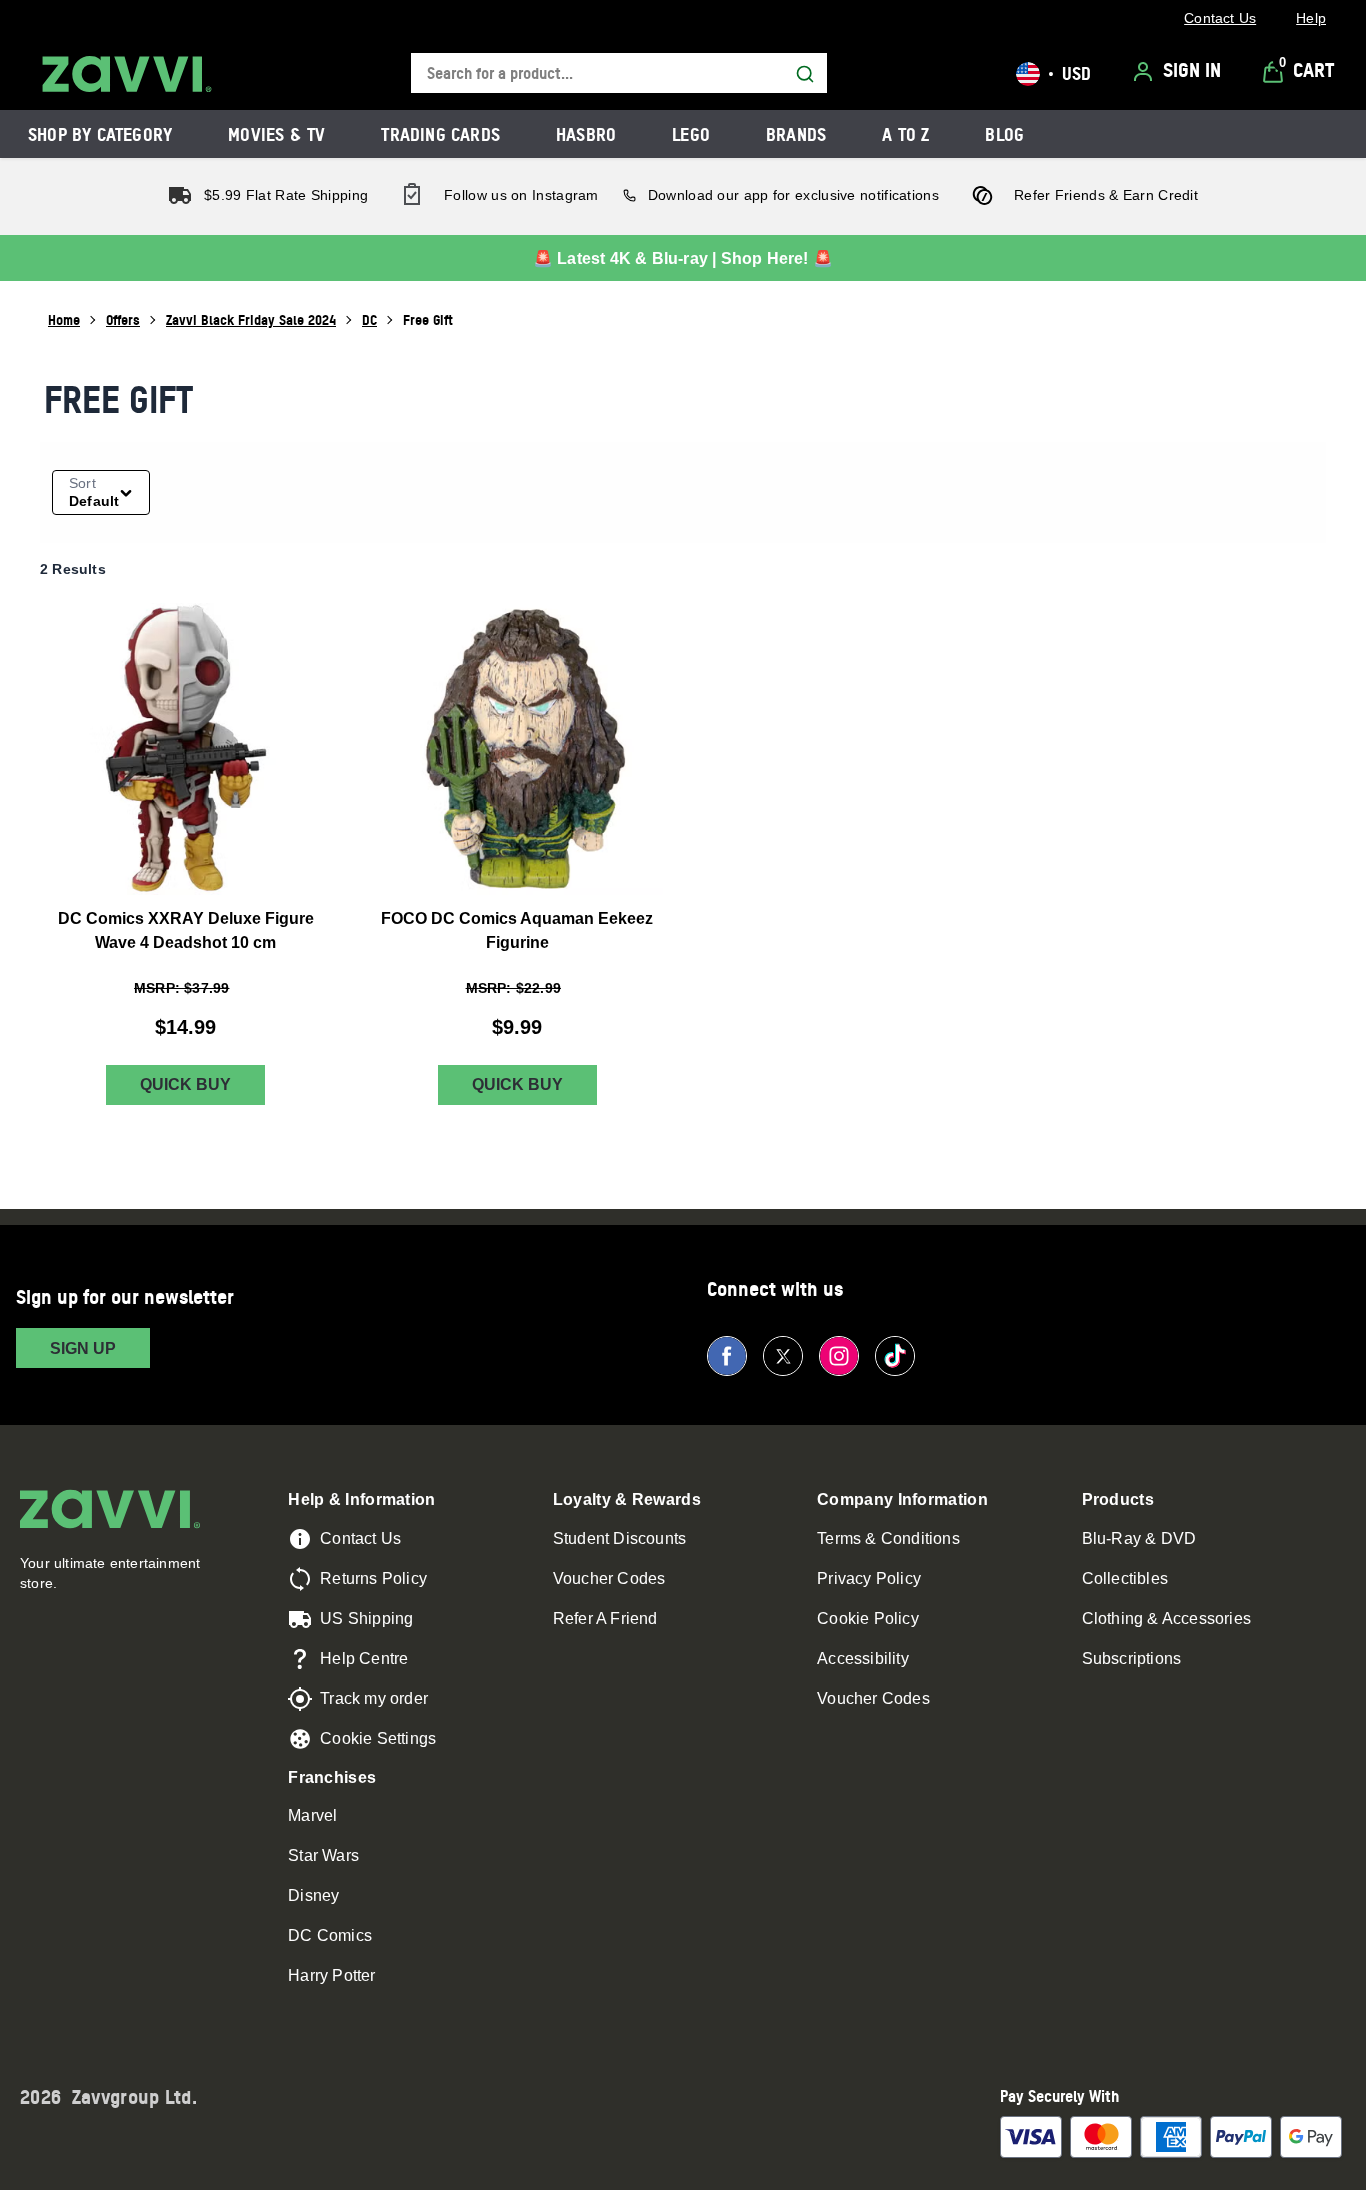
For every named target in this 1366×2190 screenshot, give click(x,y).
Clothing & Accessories (1166, 1618)
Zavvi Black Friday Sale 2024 (251, 319)
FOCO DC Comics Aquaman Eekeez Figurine (517, 929)
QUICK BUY (185, 1084)
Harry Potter (331, 1975)
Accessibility (863, 1658)
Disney (313, 1895)
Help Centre (364, 1658)
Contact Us (360, 1538)
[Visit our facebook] (727, 1356)
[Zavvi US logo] (127, 74)
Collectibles (1125, 1578)
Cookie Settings (378, 1738)
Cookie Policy (868, 1618)
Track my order (374, 1698)
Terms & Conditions (888, 1538)
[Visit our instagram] (839, 1356)
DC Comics (330, 1935)
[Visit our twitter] (783, 1356)
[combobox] (619, 73)
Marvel (312, 1815)
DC (369, 319)
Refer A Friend (605, 1618)
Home (64, 319)
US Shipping (366, 1618)
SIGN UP (83, 1348)
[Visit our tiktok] (895, 1356)
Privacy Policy (869, 1578)
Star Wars (323, 1855)
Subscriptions (1132, 1658)
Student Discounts (619, 1538)
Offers (123, 319)
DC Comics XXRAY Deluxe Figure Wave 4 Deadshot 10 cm (186, 929)
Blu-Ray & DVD (1139, 1538)
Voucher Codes (609, 1578)
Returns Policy (373, 1578)
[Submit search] (805, 74)
